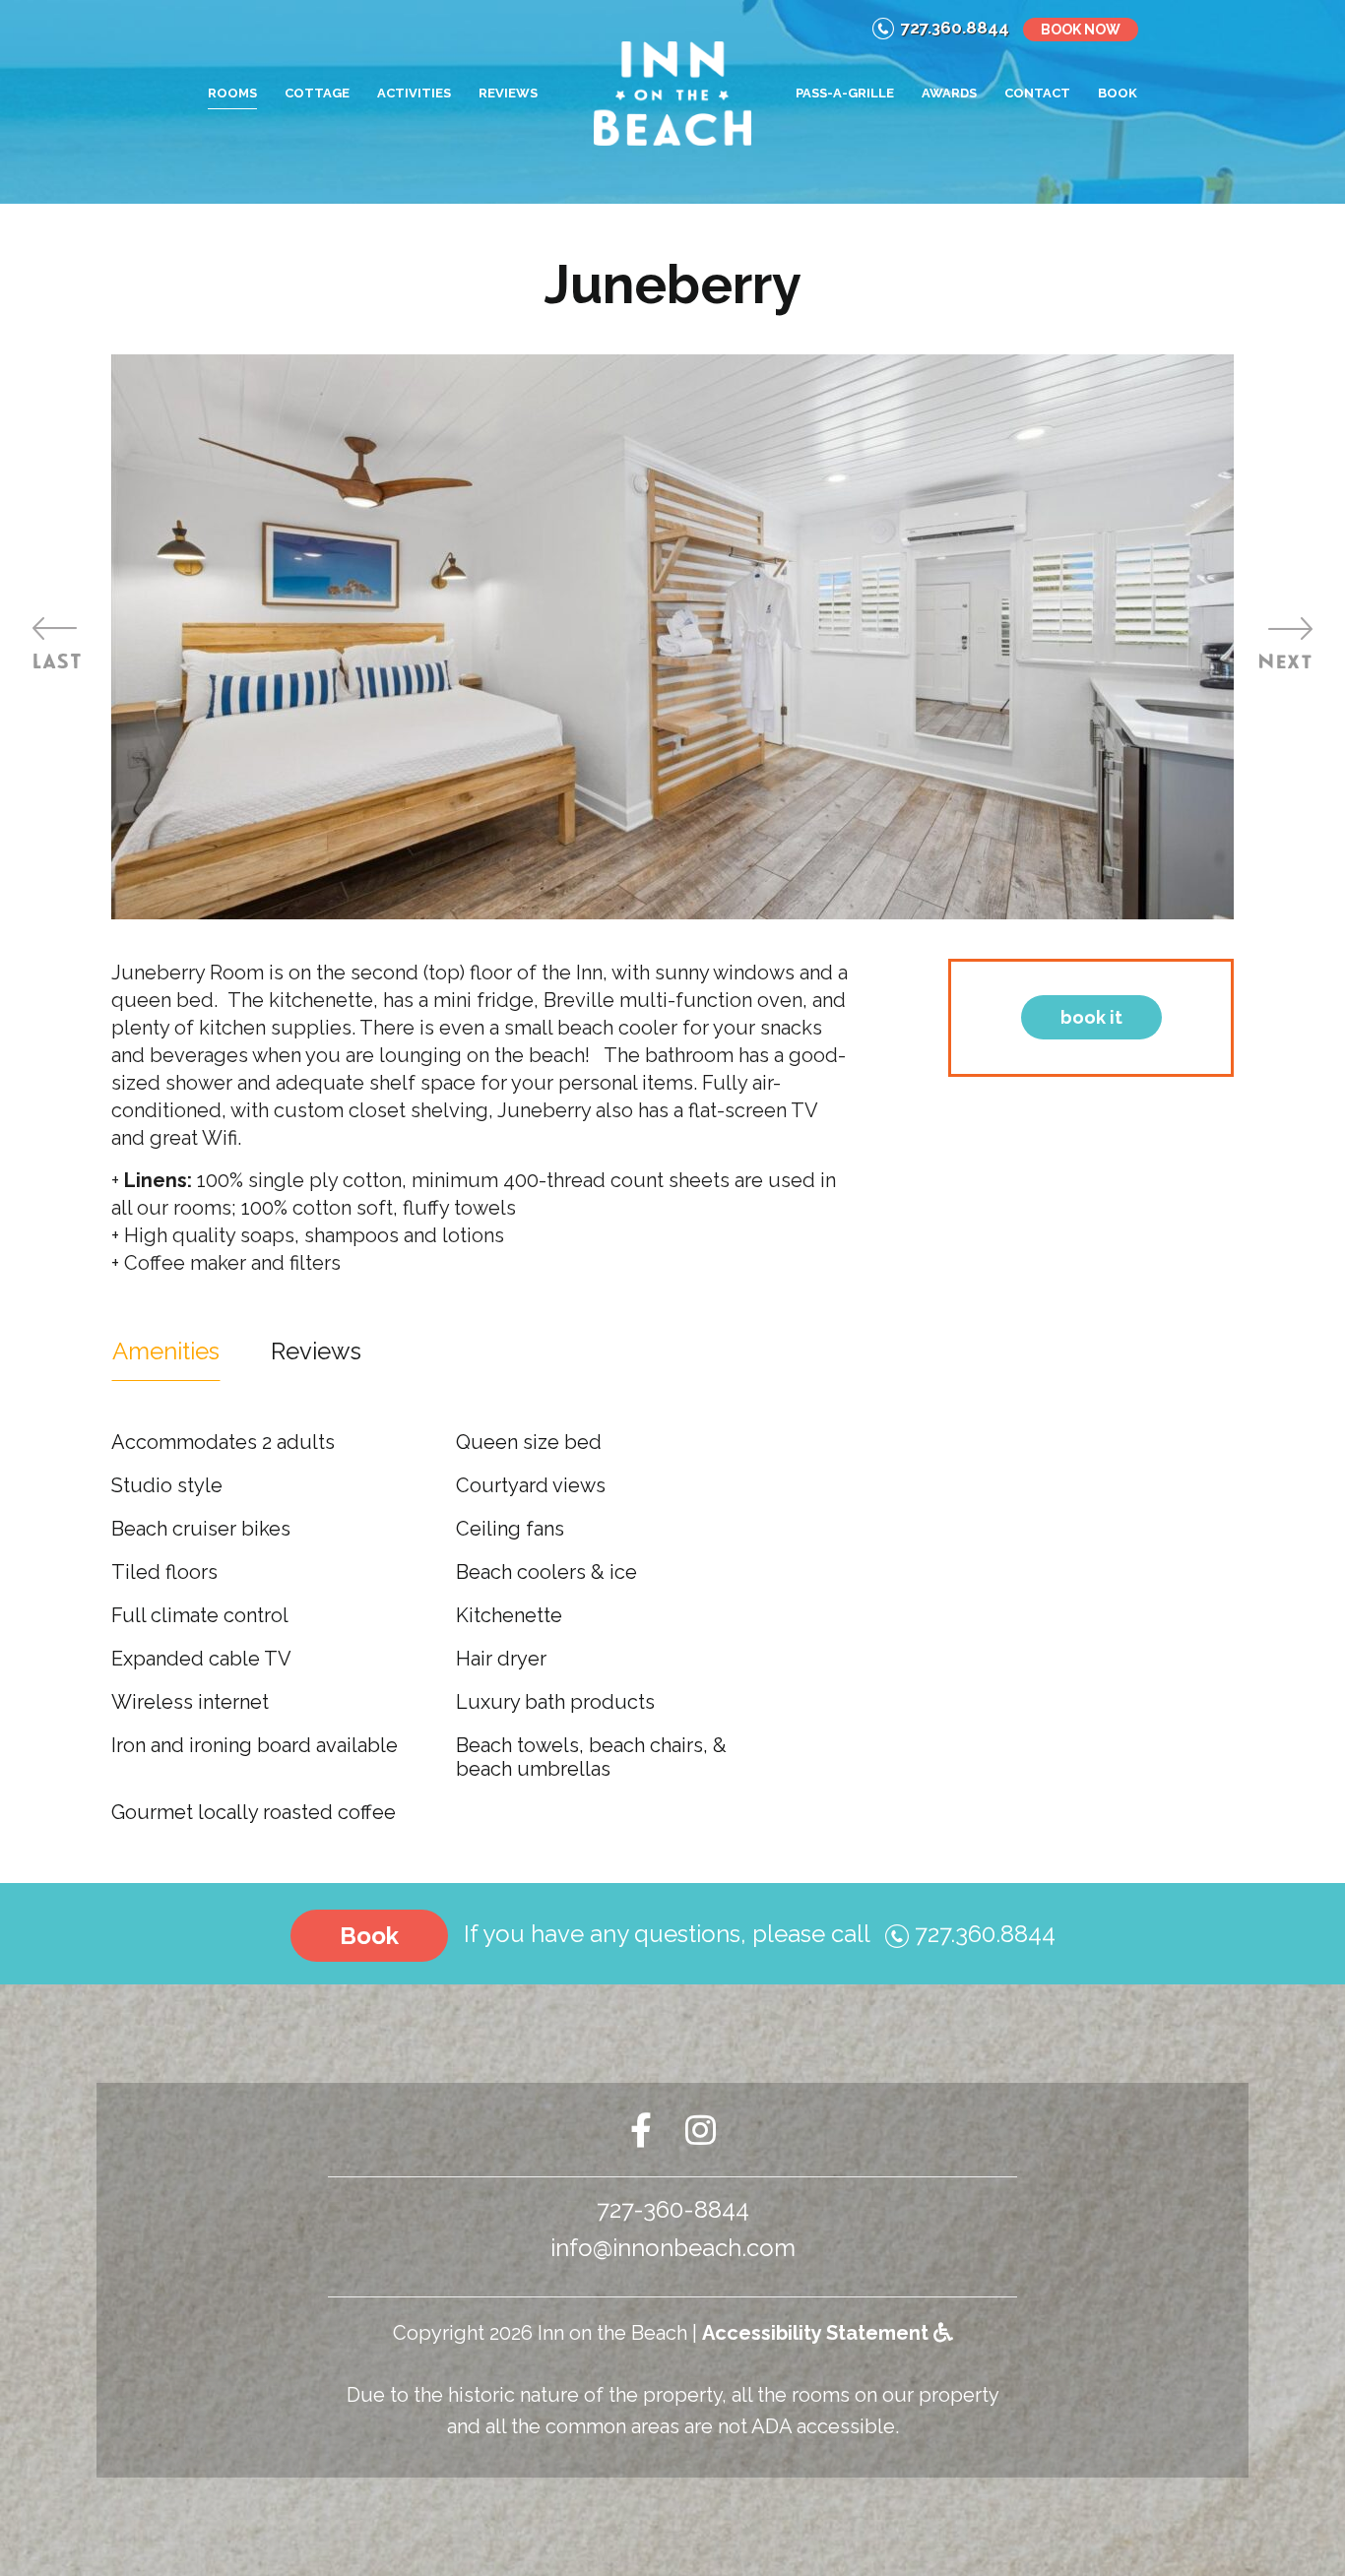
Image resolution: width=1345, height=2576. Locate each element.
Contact (1037, 93)
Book (1118, 93)
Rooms (232, 93)
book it (1091, 1017)
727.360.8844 (955, 28)
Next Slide (1286, 643)
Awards (949, 93)
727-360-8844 (673, 2209)
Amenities (166, 1351)
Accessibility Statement (818, 2333)
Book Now (1081, 30)
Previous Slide (59, 643)
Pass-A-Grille (845, 93)
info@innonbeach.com (673, 2248)
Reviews (508, 93)
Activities (414, 93)
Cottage (317, 93)
